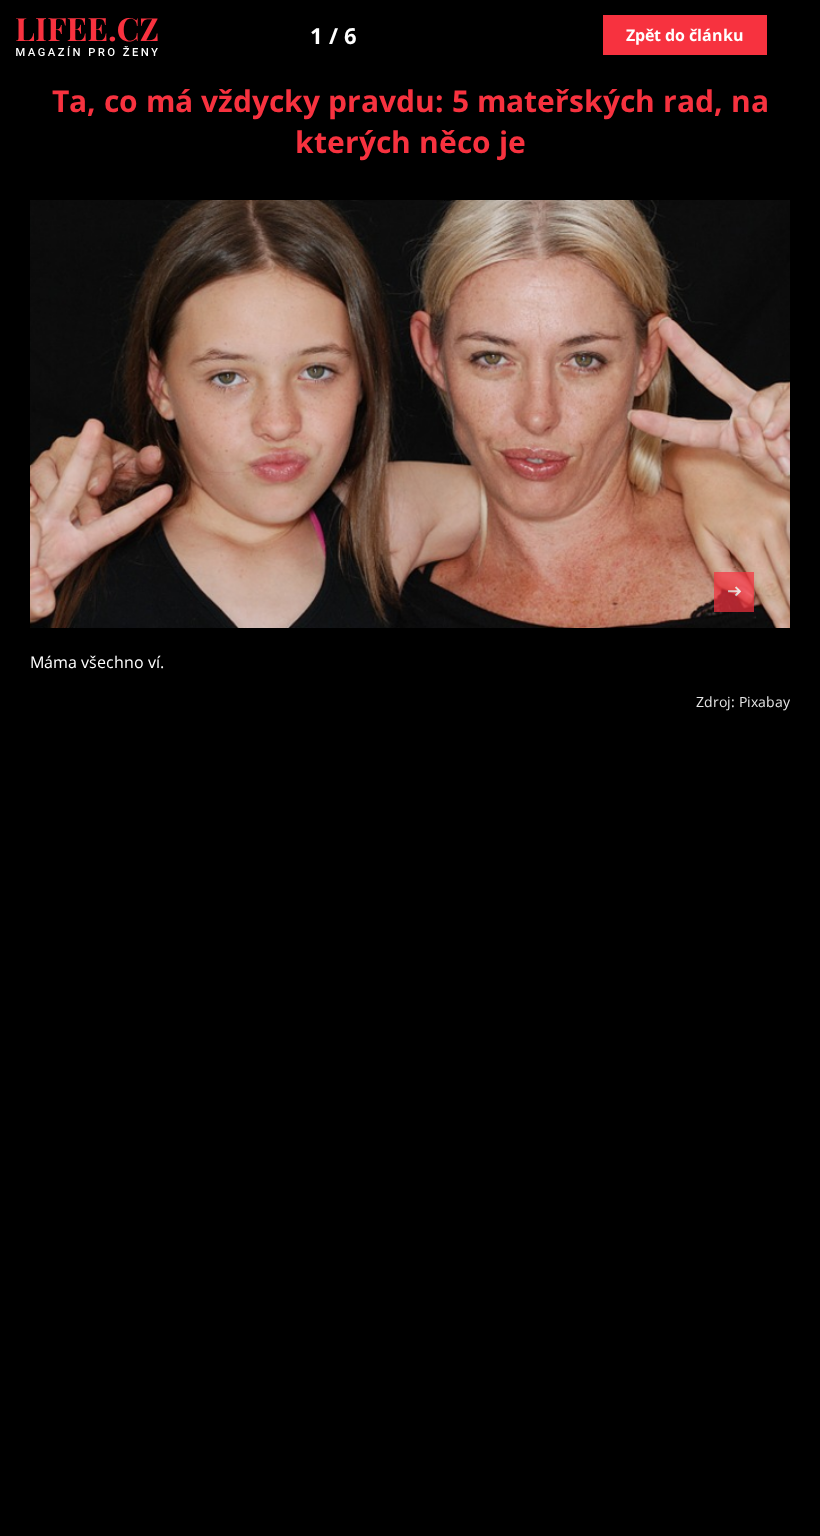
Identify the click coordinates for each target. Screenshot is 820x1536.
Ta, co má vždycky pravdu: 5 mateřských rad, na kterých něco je (410, 121)
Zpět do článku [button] (685, 35)
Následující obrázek (734, 589)
